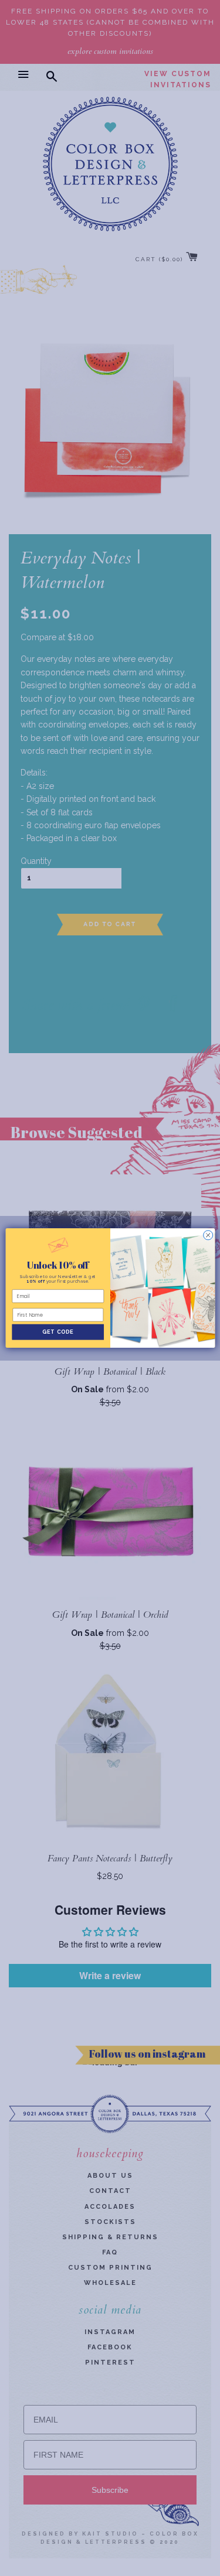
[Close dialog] (208, 1235)
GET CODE (58, 1332)
